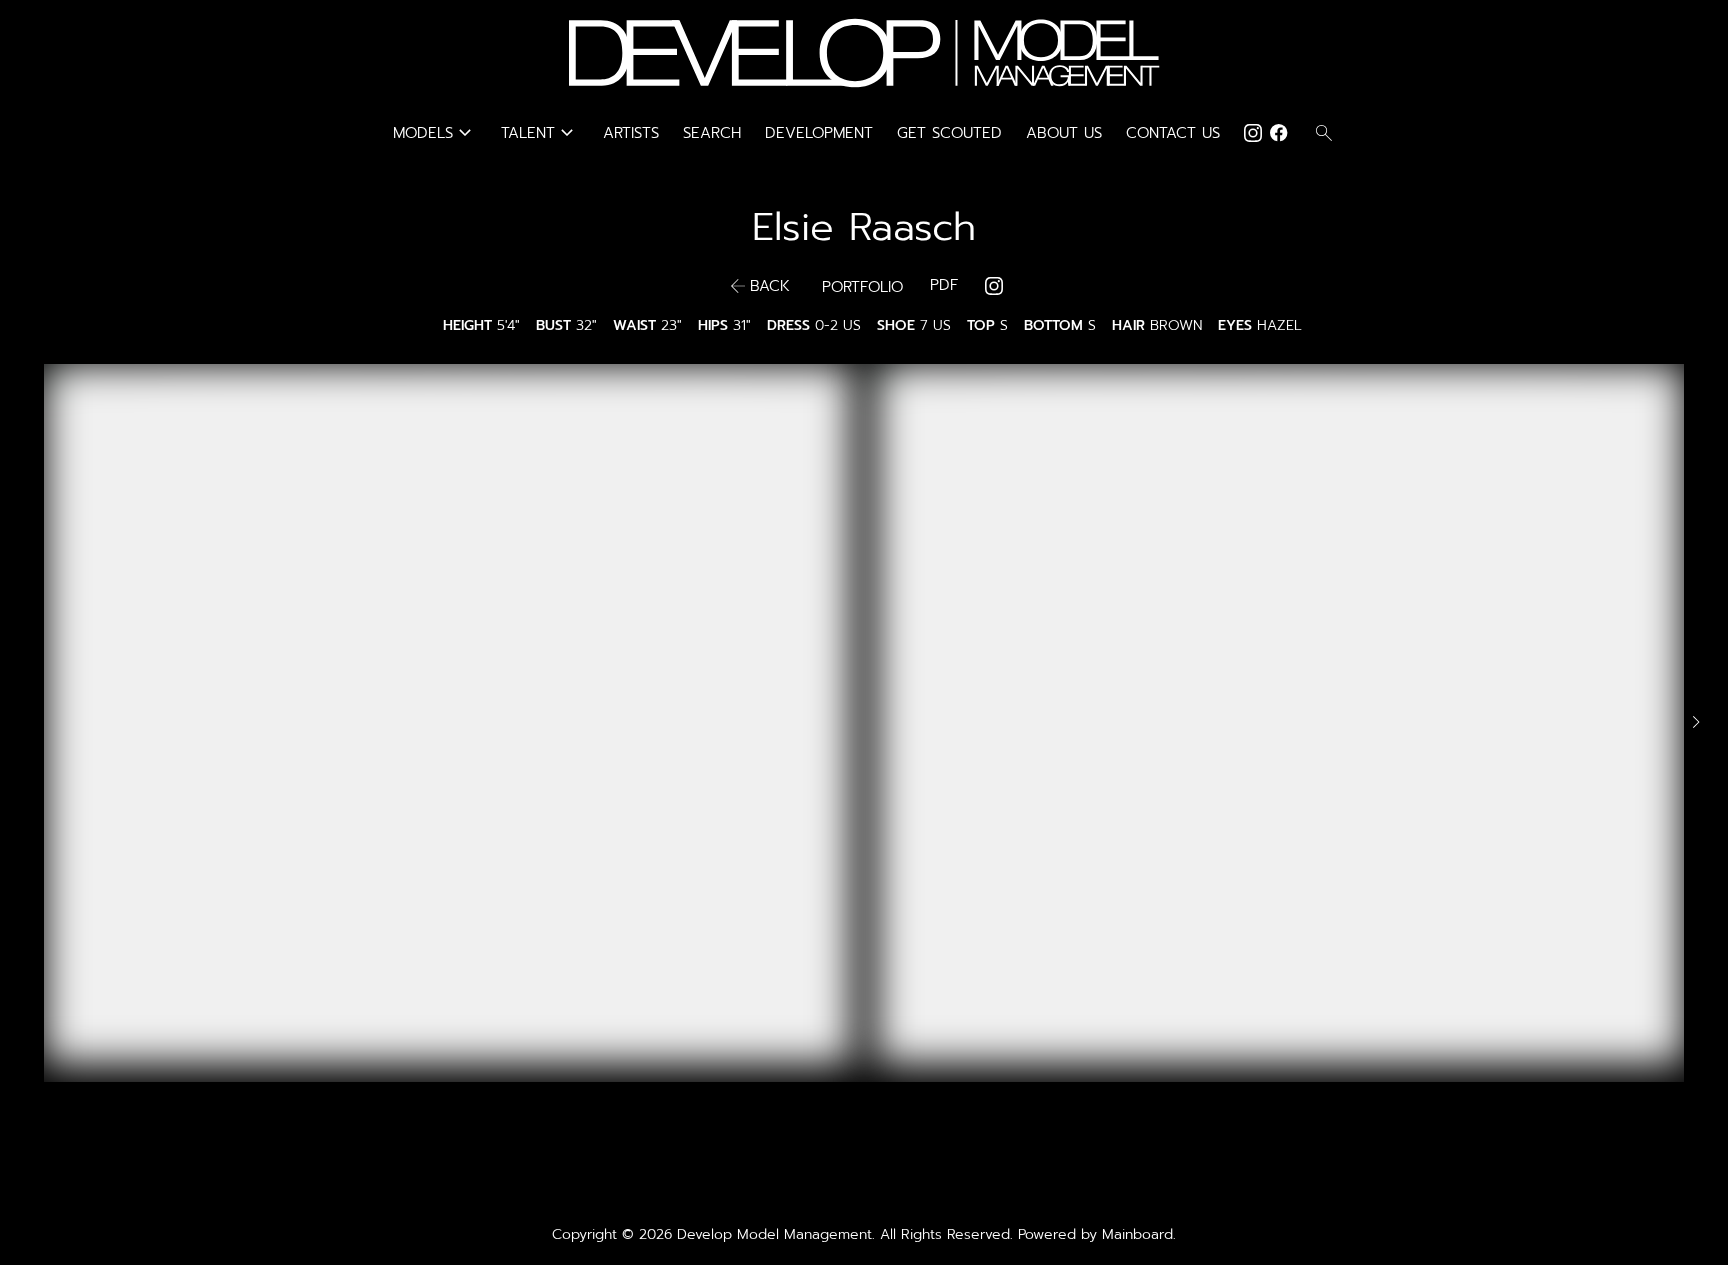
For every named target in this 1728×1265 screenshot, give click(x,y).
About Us (1064, 133)
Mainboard (1137, 1234)
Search (712, 133)
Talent (540, 133)
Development (819, 133)
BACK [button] (770, 286)
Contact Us (1173, 133)
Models (435, 133)
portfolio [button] (862, 287)
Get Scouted (949, 133)
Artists (631, 133)
